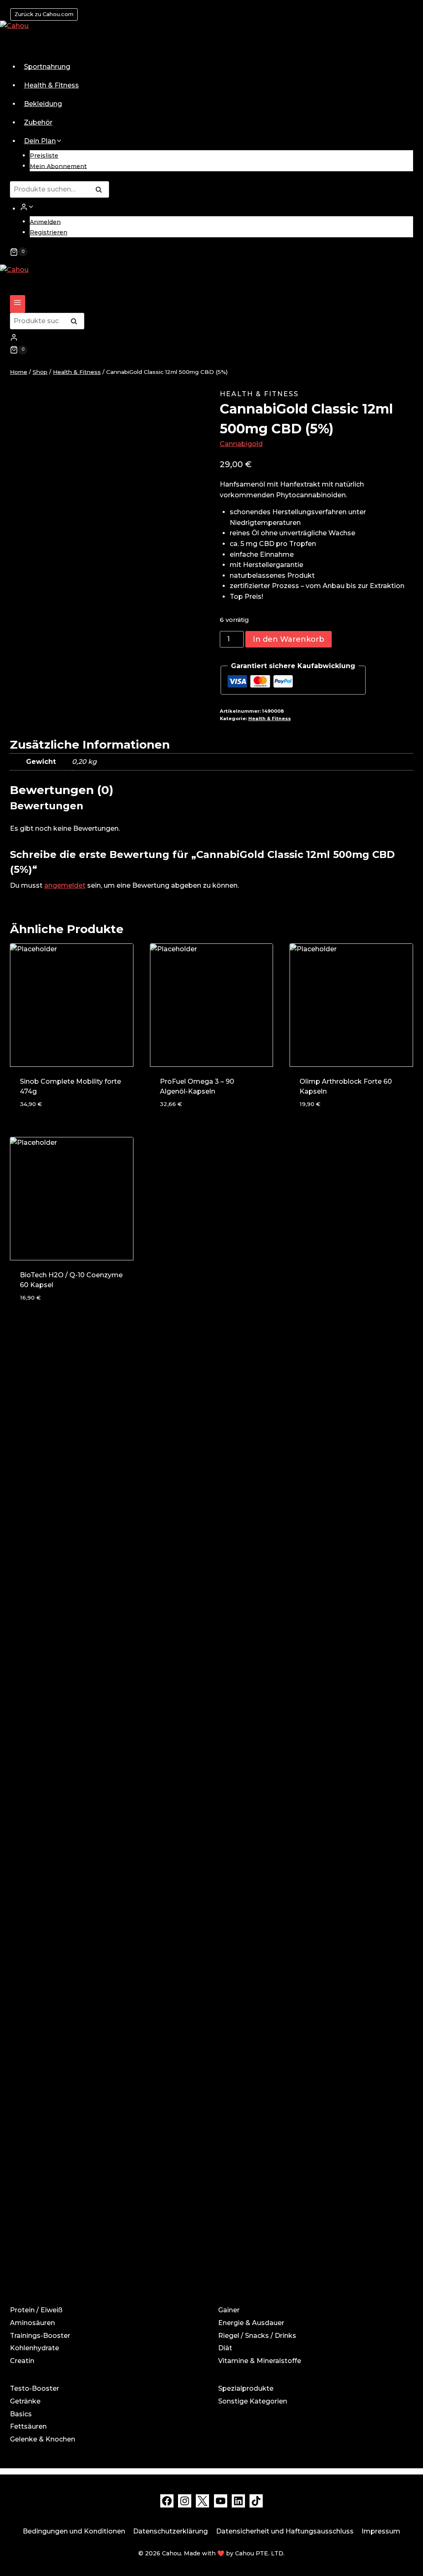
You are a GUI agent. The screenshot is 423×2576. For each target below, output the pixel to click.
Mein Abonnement (58, 166)
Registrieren (49, 232)
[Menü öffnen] (18, 304)
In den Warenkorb (289, 639)
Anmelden (45, 222)
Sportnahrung (47, 67)
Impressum (381, 2531)
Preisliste (44, 156)
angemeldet (65, 885)
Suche (101, 190)
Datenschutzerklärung (170, 2531)
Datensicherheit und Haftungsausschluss (285, 2531)
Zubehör (38, 122)
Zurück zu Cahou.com (44, 14)
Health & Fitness (51, 85)
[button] (31, 207)
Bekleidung (43, 104)
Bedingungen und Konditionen (74, 2531)
